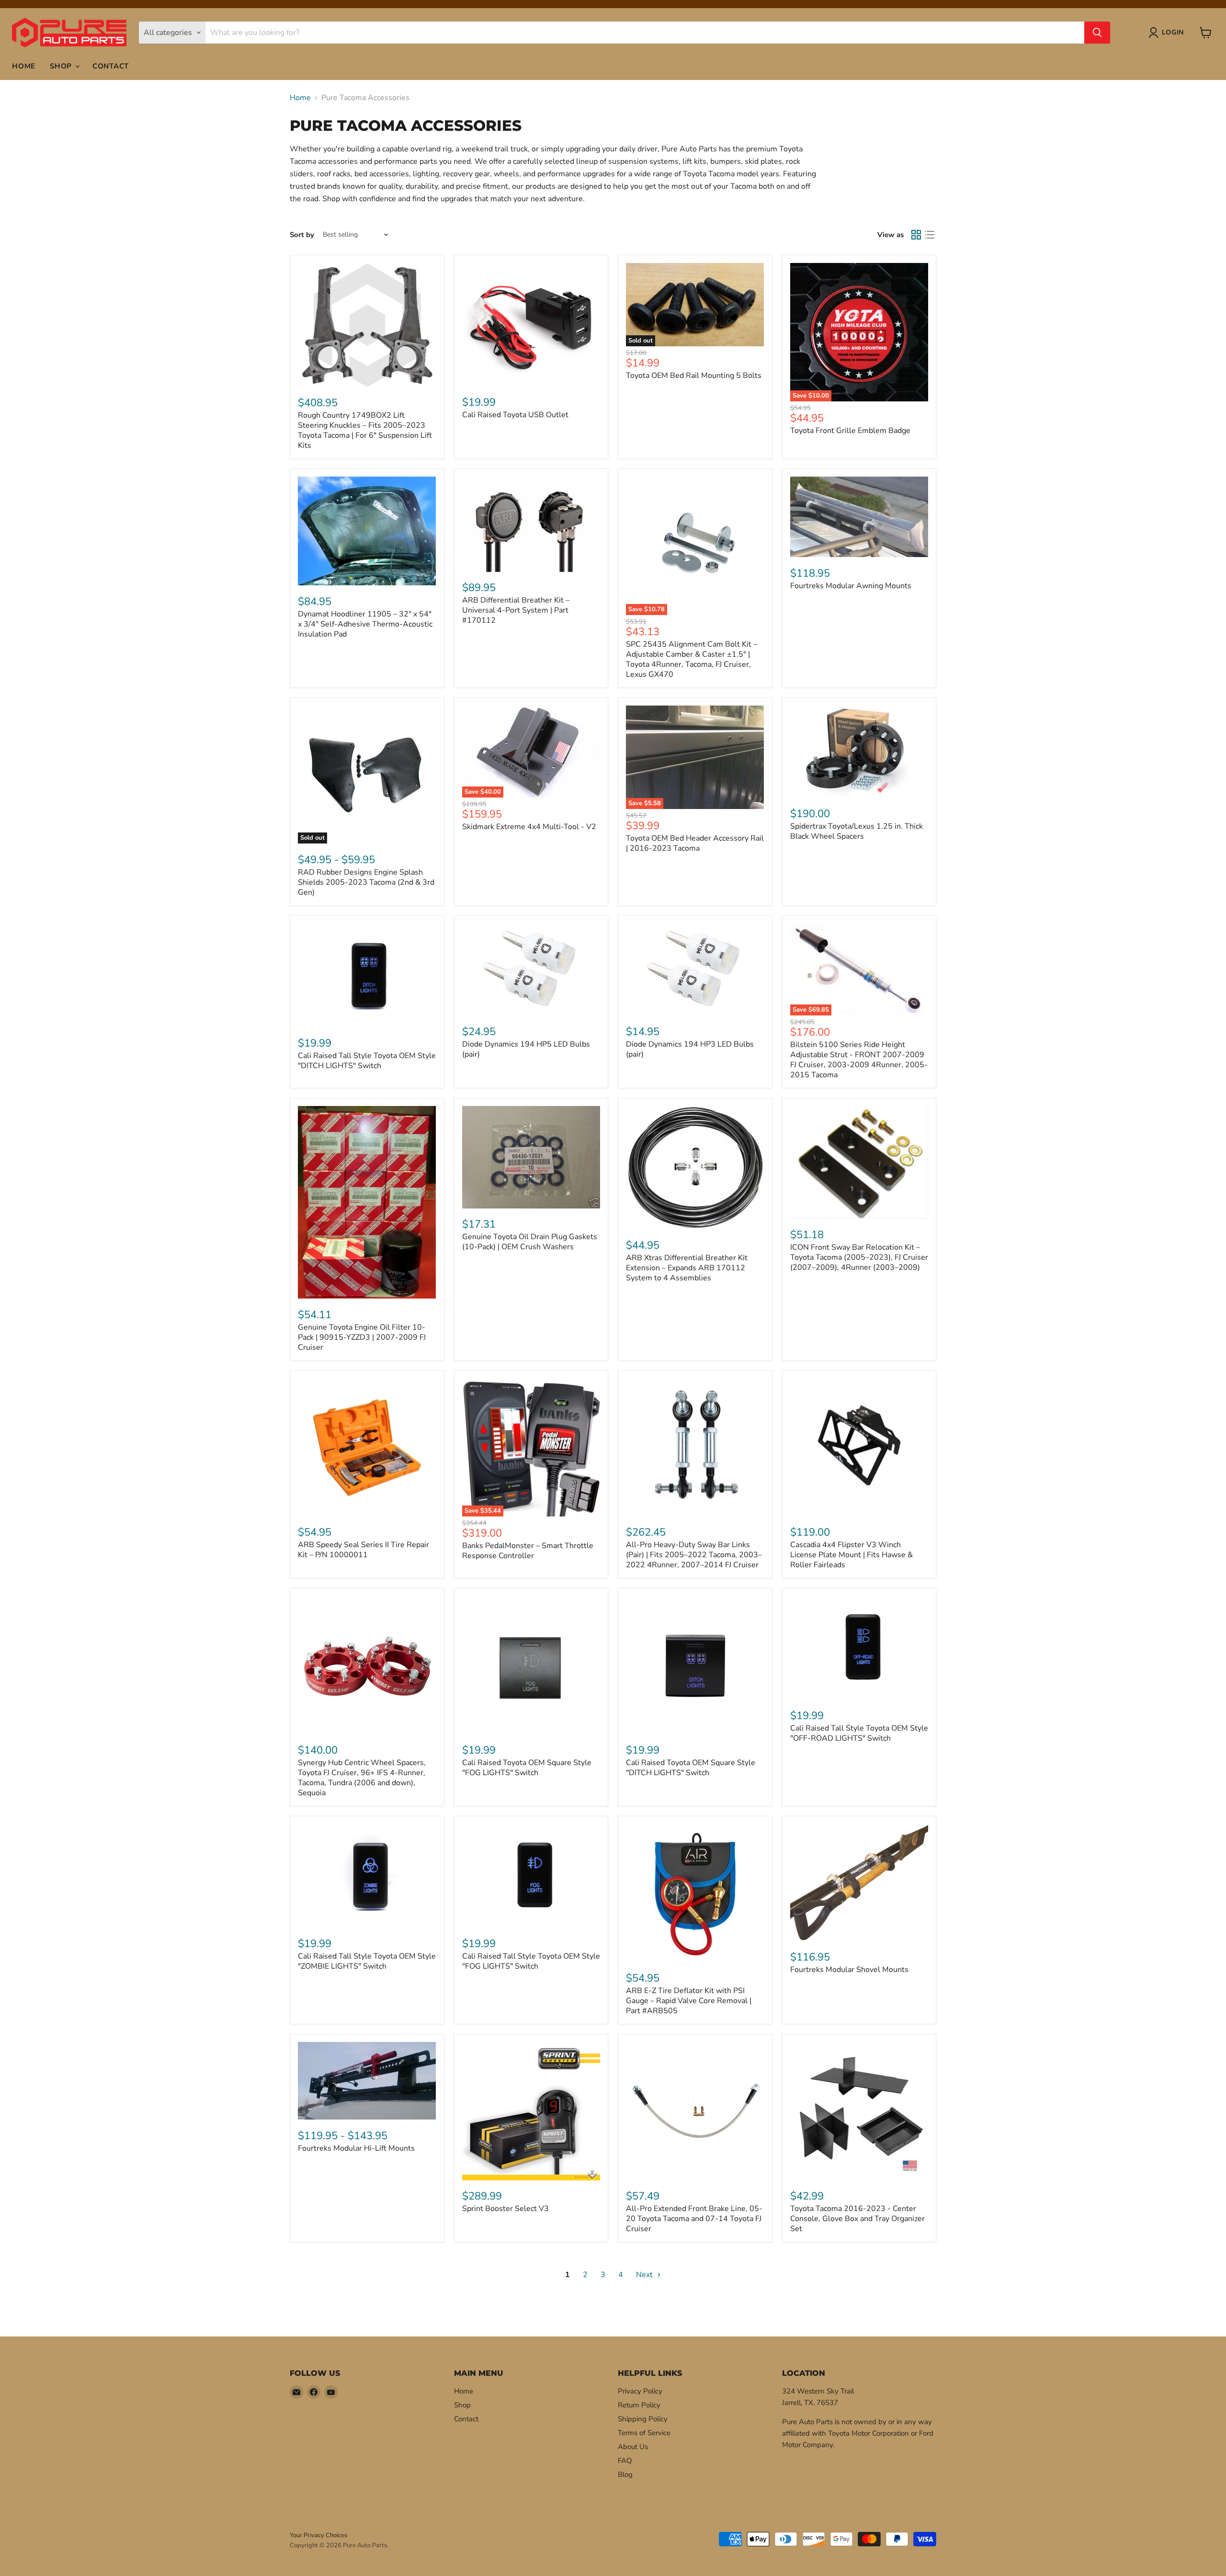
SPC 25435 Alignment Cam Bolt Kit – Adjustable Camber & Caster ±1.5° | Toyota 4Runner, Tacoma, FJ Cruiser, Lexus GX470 (692, 659)
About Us (633, 2447)
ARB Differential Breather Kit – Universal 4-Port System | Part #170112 (516, 610)
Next (645, 2275)
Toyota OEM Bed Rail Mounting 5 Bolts (694, 376)
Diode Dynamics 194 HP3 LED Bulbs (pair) (690, 1049)
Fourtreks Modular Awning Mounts (851, 586)
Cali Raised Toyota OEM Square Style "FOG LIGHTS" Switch (527, 1768)
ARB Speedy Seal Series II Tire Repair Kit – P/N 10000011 (363, 1550)
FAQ (625, 2461)
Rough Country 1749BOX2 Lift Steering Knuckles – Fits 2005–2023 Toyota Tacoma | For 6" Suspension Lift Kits (365, 430)
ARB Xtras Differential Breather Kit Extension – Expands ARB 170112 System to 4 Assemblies (687, 1268)
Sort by (302, 235)
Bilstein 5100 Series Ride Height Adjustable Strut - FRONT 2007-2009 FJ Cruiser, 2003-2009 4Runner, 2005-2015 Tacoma (859, 1060)
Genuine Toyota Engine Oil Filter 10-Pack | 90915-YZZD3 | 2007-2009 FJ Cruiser (362, 1337)
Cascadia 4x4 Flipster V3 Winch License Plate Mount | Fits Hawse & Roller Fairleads (851, 1555)
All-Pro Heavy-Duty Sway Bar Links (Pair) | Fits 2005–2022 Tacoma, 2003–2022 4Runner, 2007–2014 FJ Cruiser (694, 1555)
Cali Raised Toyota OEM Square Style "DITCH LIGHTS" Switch (691, 1768)
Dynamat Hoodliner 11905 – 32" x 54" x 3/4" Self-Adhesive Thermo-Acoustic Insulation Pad (365, 624)
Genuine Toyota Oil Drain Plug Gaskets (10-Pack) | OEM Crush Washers (530, 1242)
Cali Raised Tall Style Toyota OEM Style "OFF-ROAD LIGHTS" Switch (859, 1733)
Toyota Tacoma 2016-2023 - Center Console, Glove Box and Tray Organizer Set (857, 2219)
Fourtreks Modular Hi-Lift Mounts (356, 2148)
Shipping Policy (643, 2419)
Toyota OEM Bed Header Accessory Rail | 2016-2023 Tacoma (695, 843)
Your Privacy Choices (318, 2535)
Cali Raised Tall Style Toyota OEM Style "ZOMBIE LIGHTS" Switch (367, 1961)
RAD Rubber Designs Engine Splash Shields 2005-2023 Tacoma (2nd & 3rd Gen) (366, 882)
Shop (62, 66)
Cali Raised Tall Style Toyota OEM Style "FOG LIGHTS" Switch (531, 1961)
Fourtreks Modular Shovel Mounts (849, 1970)
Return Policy (639, 2405)
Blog (625, 2474)
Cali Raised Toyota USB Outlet (515, 415)
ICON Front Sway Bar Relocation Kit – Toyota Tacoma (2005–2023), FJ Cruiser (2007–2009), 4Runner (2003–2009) (859, 1257)
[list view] (930, 235)
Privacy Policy (640, 2391)
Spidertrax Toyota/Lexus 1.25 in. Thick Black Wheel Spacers (857, 831)
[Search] (1097, 33)
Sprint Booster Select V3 (505, 2209)
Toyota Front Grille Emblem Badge (850, 431)
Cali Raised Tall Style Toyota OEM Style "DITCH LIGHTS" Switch (367, 1061)
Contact (111, 66)
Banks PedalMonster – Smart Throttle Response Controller (528, 1551)
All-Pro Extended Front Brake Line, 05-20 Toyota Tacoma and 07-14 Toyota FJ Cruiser (694, 2219)
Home (24, 66)
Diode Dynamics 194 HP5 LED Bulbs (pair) (526, 1049)
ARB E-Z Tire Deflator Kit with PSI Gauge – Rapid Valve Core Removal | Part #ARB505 (689, 2001)
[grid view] (916, 235)
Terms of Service (644, 2433)
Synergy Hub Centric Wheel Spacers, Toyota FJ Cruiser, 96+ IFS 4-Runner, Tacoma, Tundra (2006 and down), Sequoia (362, 1778)
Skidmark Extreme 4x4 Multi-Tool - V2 (529, 827)
